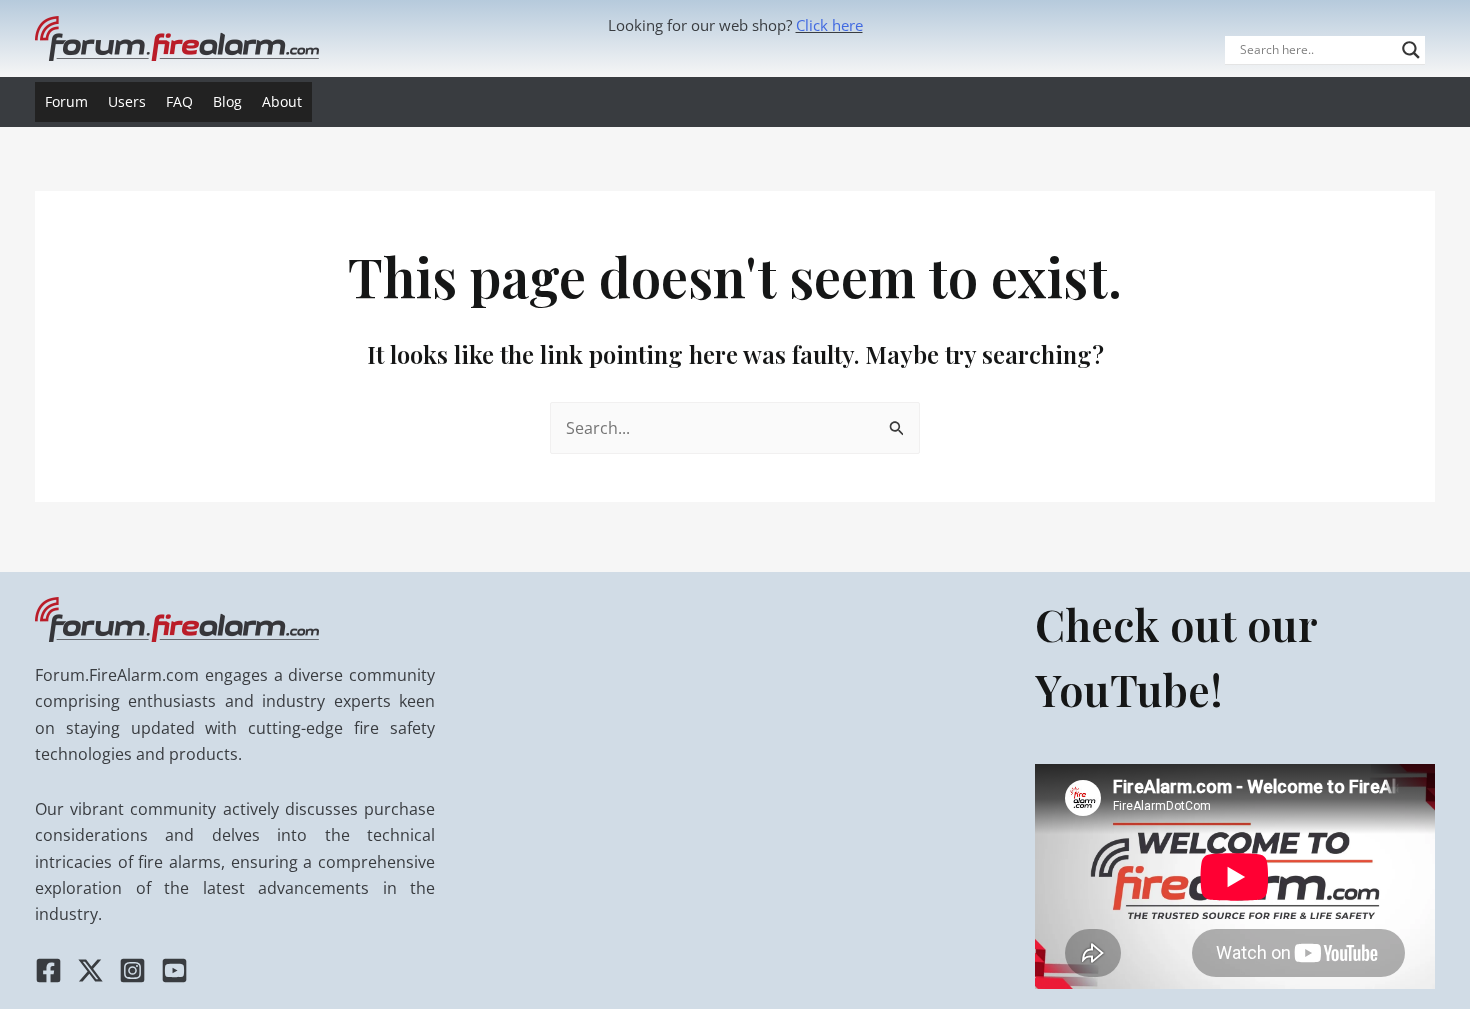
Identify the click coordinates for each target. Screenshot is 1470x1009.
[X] (90, 970)
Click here (829, 25)
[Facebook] (48, 970)
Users (127, 101)
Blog (227, 101)
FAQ (179, 101)
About (282, 101)
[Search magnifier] (1411, 50)
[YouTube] (174, 970)
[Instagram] (132, 970)
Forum (66, 101)
